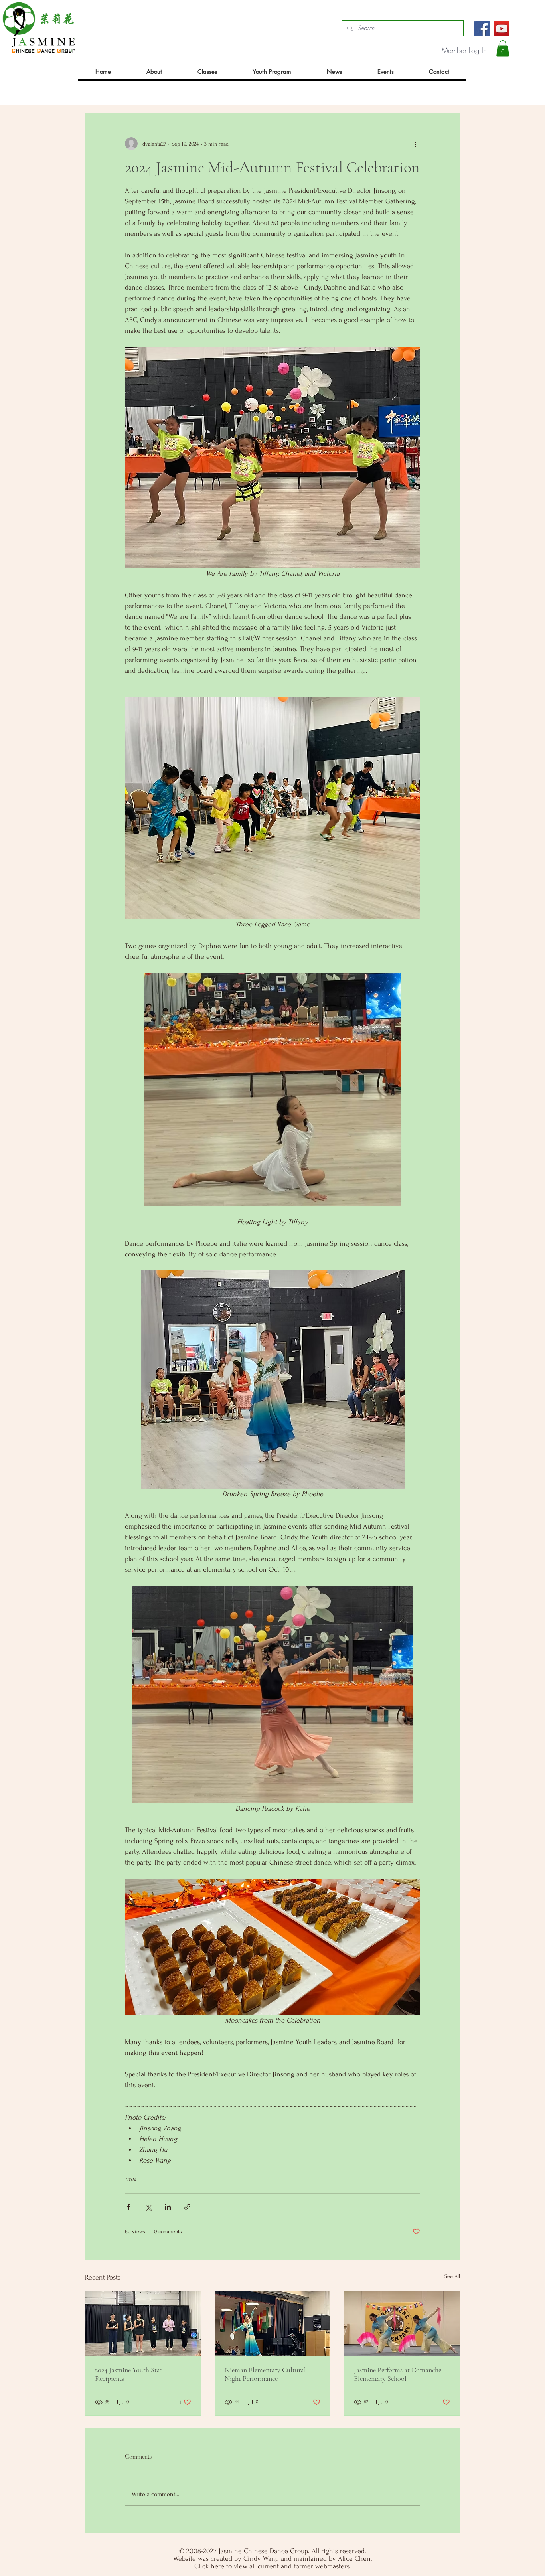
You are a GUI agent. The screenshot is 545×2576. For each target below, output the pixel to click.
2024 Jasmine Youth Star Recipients (129, 2374)
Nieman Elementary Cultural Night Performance (265, 2374)
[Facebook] (482, 29)
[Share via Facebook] (129, 2207)
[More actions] (415, 144)
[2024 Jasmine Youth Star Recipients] (143, 2323)
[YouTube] (502, 29)
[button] (503, 48)
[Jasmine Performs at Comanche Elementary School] (402, 2323)
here (217, 2566)
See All (452, 2276)
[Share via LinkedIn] (168, 2207)
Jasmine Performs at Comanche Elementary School (398, 2374)
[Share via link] (187, 2207)
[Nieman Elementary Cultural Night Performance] (273, 2323)
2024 (131, 2180)
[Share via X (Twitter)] (148, 2207)
